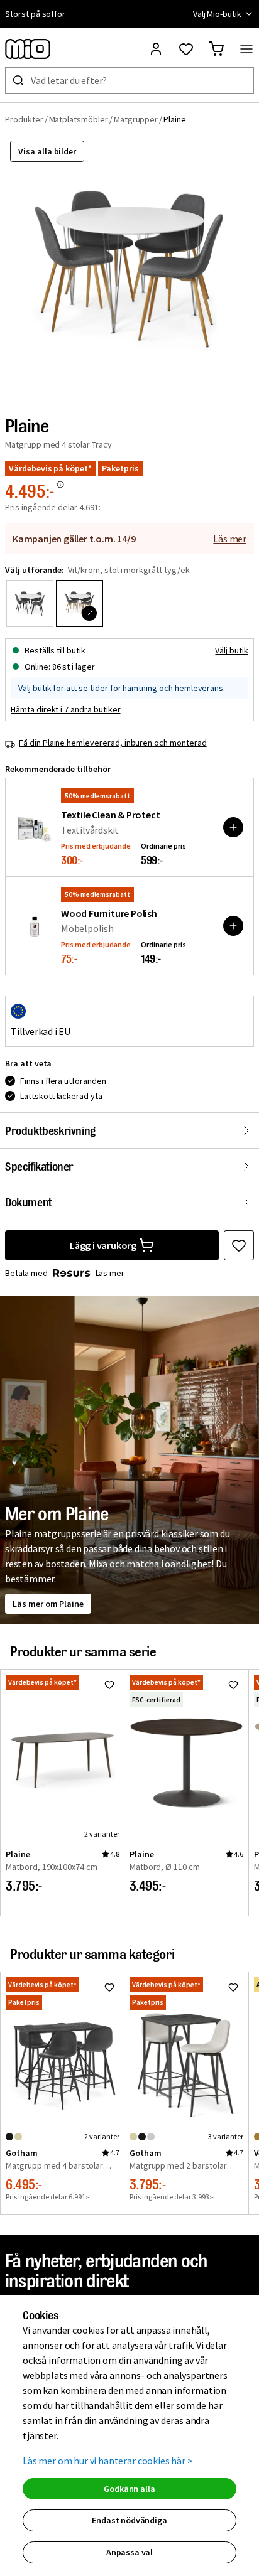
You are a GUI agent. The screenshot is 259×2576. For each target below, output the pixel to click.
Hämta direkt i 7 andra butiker (66, 709)
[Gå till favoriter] (186, 49)
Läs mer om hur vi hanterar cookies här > (108, 2461)
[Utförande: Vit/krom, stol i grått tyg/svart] (30, 604)
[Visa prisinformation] (60, 485)
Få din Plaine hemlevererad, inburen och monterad (113, 743)
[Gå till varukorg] (216, 49)
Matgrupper (136, 119)
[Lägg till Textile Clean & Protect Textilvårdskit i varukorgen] (233, 827)
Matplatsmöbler (79, 119)
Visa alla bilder (47, 151)
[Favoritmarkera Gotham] (109, 1987)
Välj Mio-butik (217, 14)
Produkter (24, 119)
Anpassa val (129, 2552)
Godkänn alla (129, 2489)
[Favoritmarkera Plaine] (239, 1245)
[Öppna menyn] (246, 49)
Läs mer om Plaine (48, 1604)
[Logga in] (156, 49)
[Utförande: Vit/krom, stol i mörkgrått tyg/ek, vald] (80, 604)
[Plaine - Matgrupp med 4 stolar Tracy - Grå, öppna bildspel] (129, 268)
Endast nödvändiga (129, 2520)
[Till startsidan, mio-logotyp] (28, 49)
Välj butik (232, 650)
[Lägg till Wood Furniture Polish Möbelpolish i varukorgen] (233, 926)
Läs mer (230, 539)
